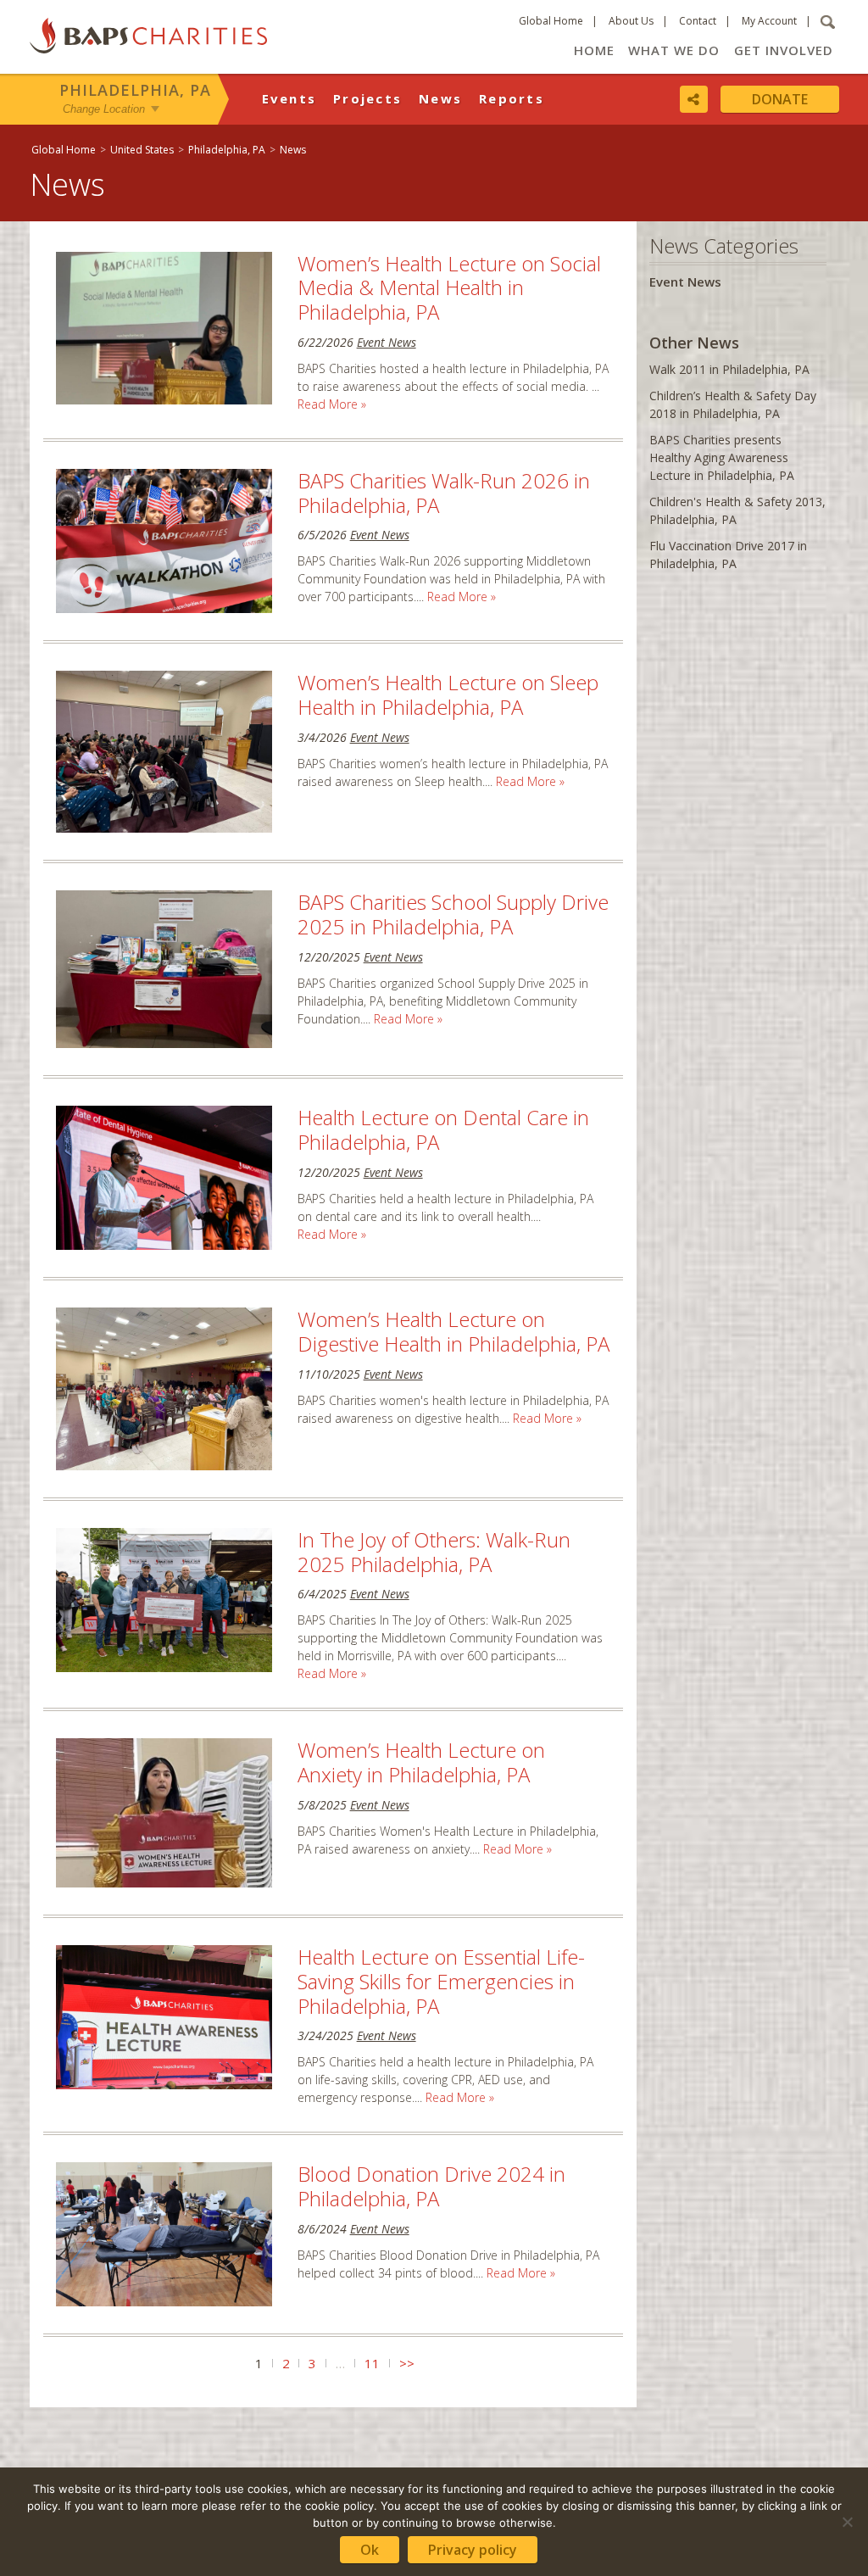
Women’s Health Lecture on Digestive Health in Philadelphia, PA (453, 1331)
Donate (780, 99)
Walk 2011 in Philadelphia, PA (729, 369)
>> (407, 2363)
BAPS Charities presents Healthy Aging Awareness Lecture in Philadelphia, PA (722, 457)
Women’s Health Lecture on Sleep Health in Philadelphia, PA (448, 694)
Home (594, 50)
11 (372, 2363)
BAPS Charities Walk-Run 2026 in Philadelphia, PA (444, 493)
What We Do (674, 50)
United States (142, 150)
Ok (370, 2550)
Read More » (332, 404)
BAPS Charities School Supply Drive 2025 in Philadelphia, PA (453, 914)
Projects (367, 98)
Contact (698, 21)
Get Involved (784, 50)
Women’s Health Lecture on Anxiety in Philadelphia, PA (421, 1762)
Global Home (551, 21)
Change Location (104, 109)
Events (289, 98)
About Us (631, 21)
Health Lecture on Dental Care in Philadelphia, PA (443, 1129)
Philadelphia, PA (135, 90)
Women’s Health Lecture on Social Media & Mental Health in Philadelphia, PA (449, 288)
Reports (512, 98)
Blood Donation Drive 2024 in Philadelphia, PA (431, 2186)
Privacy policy (473, 2550)
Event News (387, 342)
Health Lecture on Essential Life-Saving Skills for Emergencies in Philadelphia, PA (441, 1981)
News (440, 98)
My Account (769, 21)
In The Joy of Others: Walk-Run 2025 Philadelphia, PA (434, 1552)
